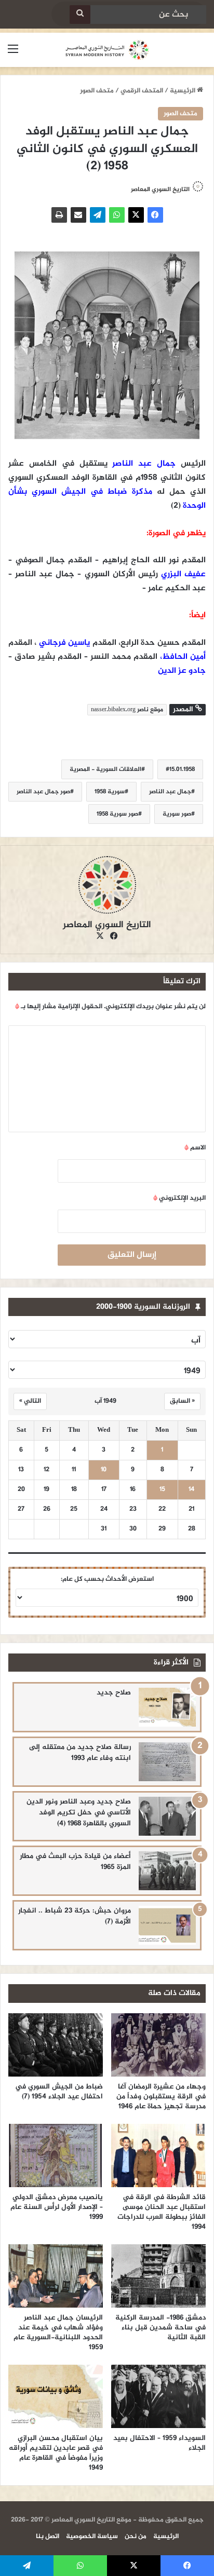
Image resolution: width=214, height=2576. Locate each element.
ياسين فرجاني (64, 643)
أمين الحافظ (184, 657)
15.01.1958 (182, 769)
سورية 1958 (110, 792)
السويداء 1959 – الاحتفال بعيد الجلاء (159, 2443)
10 (104, 1470)
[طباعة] (59, 215)
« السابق (182, 1401)
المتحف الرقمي (142, 91)
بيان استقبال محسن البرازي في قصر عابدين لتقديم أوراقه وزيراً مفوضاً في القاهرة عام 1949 (56, 2453)
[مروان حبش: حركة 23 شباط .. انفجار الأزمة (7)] (167, 1925)
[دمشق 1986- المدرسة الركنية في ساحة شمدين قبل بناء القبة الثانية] (158, 2276)
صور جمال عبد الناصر (43, 792)
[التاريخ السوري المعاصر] (107, 50)
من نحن (136, 2537)
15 (162, 1490)
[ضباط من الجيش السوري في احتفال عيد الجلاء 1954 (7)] (56, 2045)
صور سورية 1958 (117, 814)
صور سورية (177, 814)
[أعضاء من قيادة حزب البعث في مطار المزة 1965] (167, 1871)
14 (191, 1490)
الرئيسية (183, 91)
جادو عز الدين (182, 671)
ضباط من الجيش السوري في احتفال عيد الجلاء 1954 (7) (59, 2092)
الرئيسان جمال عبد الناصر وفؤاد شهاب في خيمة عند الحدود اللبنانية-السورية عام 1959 (58, 2333)
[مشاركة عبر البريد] (78, 215)
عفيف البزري (183, 574)
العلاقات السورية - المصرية (105, 769)
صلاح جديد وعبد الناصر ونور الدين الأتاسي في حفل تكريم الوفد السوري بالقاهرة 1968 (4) (79, 1813)
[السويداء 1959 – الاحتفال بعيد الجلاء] (158, 2396)
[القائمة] (13, 54)
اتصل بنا (48, 2537)
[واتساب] (117, 215)
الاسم (195, 1148)
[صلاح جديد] (167, 1707)
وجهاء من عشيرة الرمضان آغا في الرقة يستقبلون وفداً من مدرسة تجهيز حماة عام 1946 (161, 2097)
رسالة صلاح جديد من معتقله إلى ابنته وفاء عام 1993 (80, 1753)
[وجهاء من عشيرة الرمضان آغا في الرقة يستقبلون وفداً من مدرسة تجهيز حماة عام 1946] (158, 2045)
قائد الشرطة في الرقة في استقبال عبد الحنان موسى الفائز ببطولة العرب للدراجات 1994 (162, 2212)
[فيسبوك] (155, 215)
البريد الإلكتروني (179, 1198)
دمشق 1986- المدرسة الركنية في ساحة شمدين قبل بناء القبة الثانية (160, 2328)
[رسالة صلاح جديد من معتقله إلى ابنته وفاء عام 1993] (167, 1762)
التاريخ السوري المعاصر (160, 189)
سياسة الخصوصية (92, 2537)
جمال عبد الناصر (144, 464)
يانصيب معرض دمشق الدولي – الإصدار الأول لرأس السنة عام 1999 (57, 2207)
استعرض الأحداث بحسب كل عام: (107, 1579)
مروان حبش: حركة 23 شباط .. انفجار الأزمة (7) (75, 1916)
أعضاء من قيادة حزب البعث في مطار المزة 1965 (75, 1862)
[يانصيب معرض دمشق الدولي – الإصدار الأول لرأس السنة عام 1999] (56, 2155)
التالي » (30, 1401)
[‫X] (136, 215)
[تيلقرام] (98, 215)
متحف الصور (97, 91)
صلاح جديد (114, 1693)
